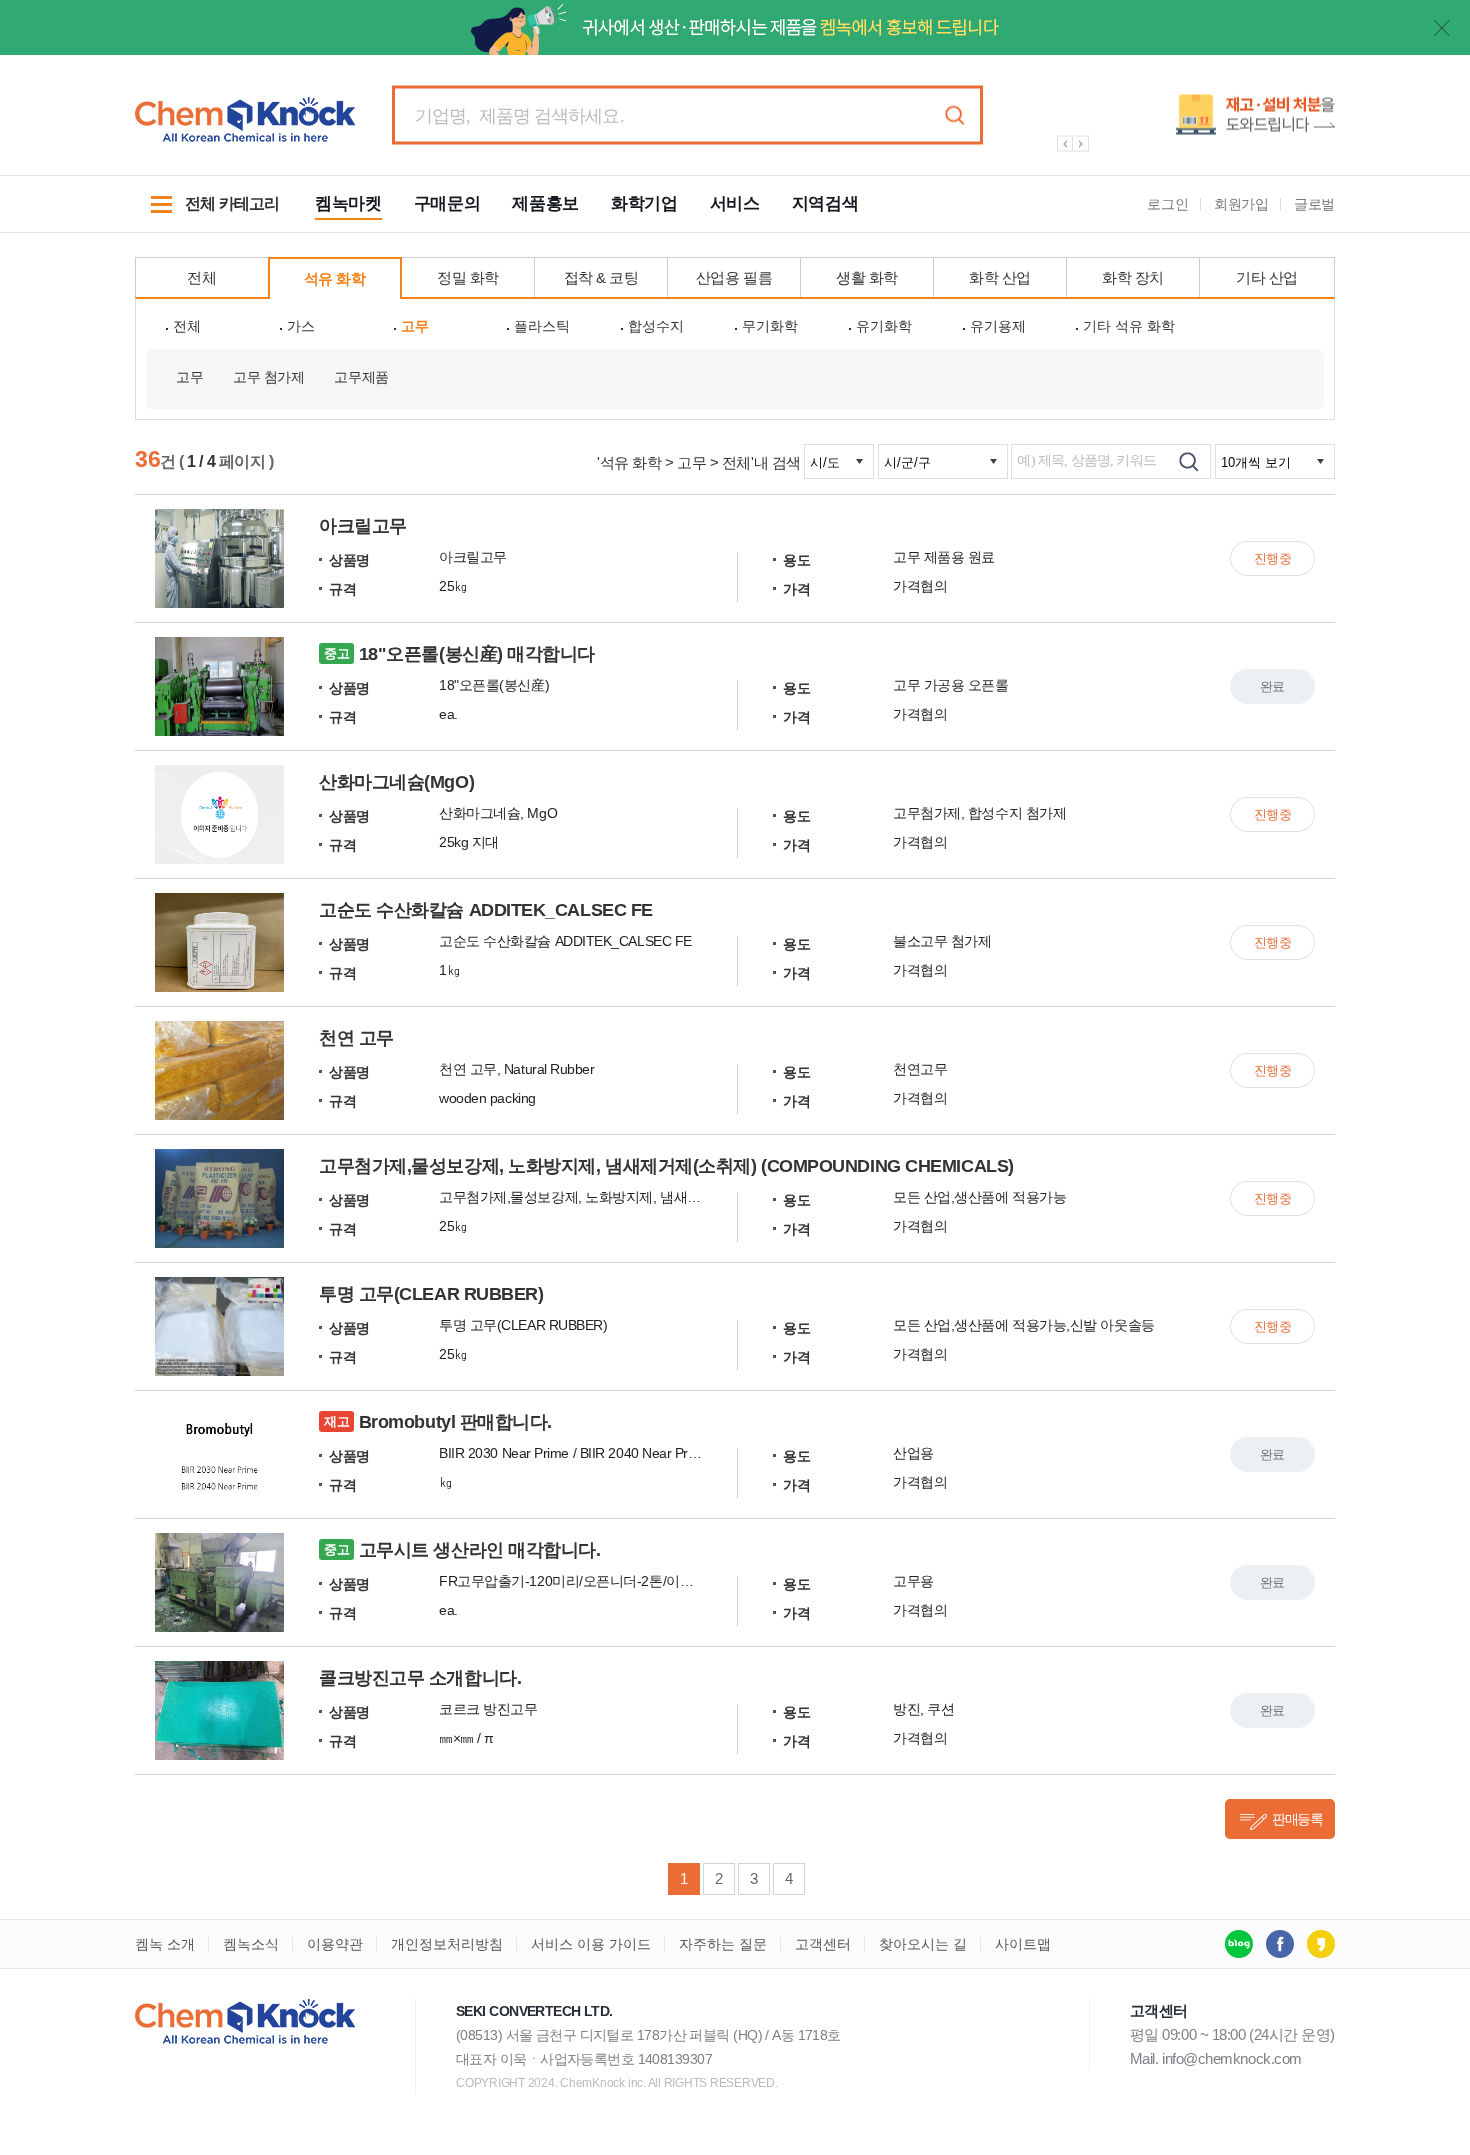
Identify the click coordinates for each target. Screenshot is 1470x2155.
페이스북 (1280, 1944)
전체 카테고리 (207, 214)
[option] (1185, 122)
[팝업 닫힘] (1442, 28)
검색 (954, 115)
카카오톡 (1321, 1944)
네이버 (1239, 1944)
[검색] (1188, 461)
